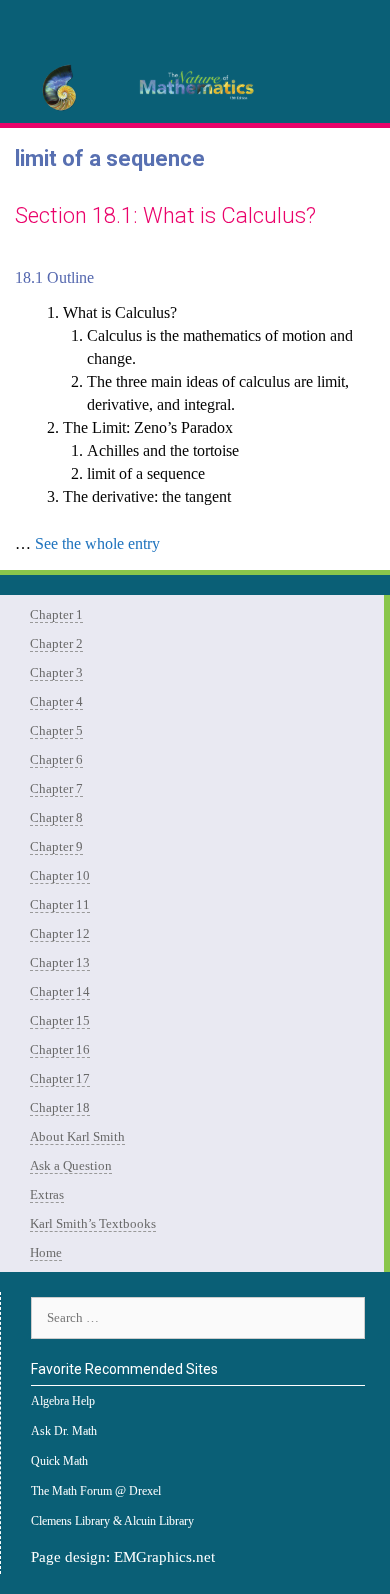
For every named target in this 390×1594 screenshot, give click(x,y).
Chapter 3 (56, 672)
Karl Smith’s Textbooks (93, 1223)
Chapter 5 (56, 730)
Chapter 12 (60, 933)
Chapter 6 (56, 759)
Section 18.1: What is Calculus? (165, 215)
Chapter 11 (60, 904)
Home (46, 1252)
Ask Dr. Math (64, 1431)
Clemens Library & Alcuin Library (112, 1521)
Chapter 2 (56, 643)
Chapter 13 (60, 962)
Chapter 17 (60, 1078)
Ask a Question (71, 1165)
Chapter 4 (56, 701)
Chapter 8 (56, 817)
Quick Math (59, 1461)
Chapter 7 (56, 788)
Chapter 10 (60, 875)
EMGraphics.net (164, 1557)
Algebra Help (63, 1401)
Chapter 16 (60, 1049)
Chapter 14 (60, 991)
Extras (47, 1194)
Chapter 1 (56, 614)
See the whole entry (97, 543)
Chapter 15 (60, 1020)
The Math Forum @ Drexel (96, 1491)
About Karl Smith (77, 1136)
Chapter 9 (56, 846)
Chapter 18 (60, 1107)
